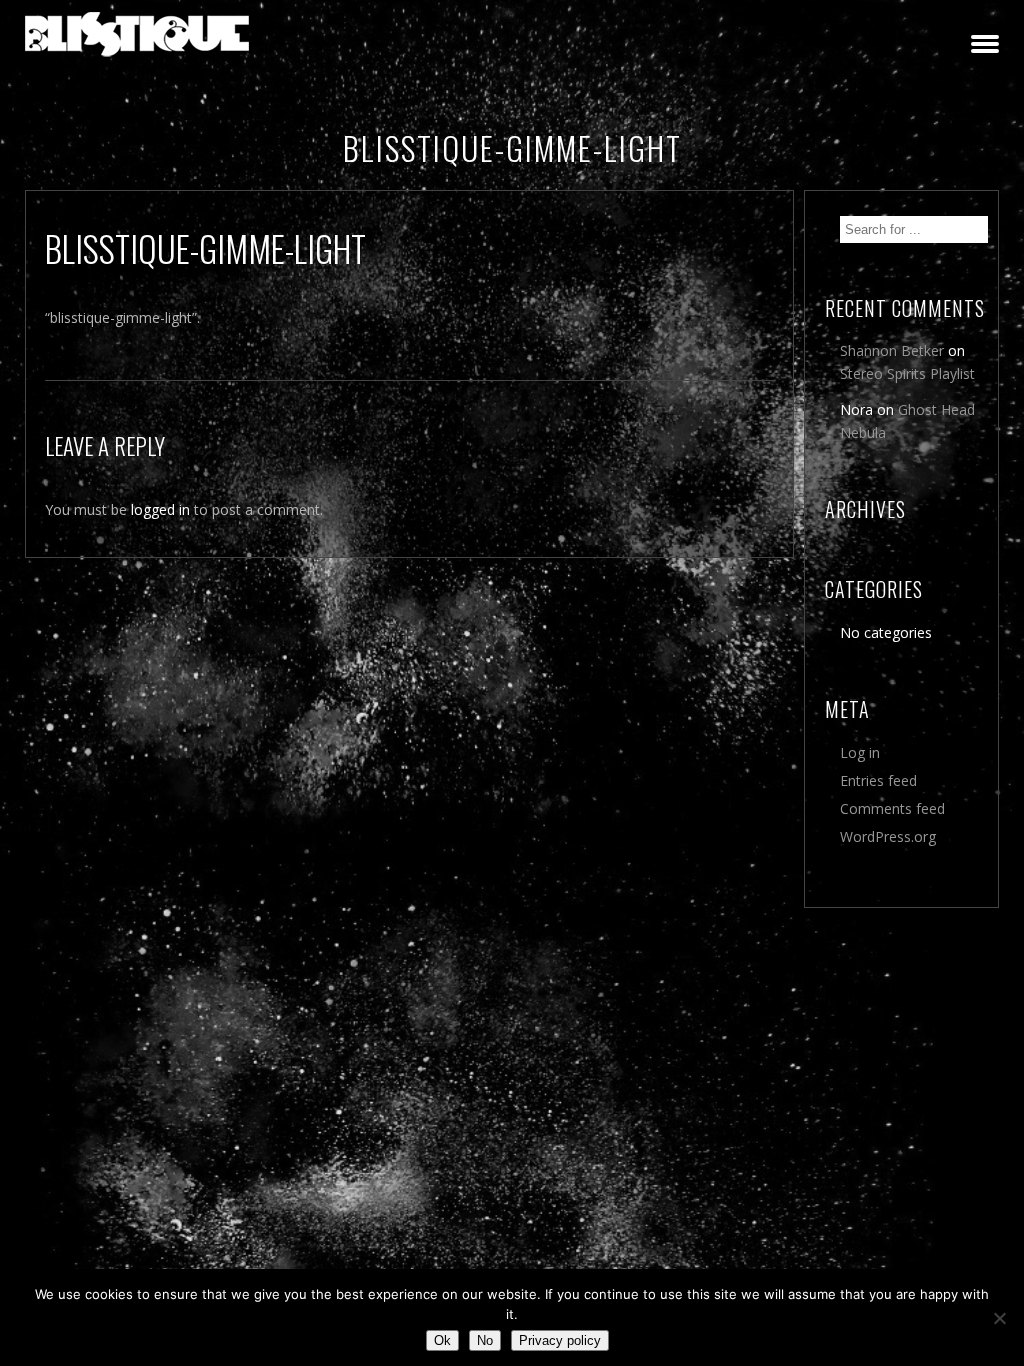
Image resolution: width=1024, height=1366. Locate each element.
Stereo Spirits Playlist (907, 373)
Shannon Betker (892, 350)
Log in (860, 752)
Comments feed (892, 808)
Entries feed (878, 780)
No (485, 1340)
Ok (442, 1340)
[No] (999, 1318)
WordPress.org (888, 836)
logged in (160, 509)
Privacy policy (560, 1340)
